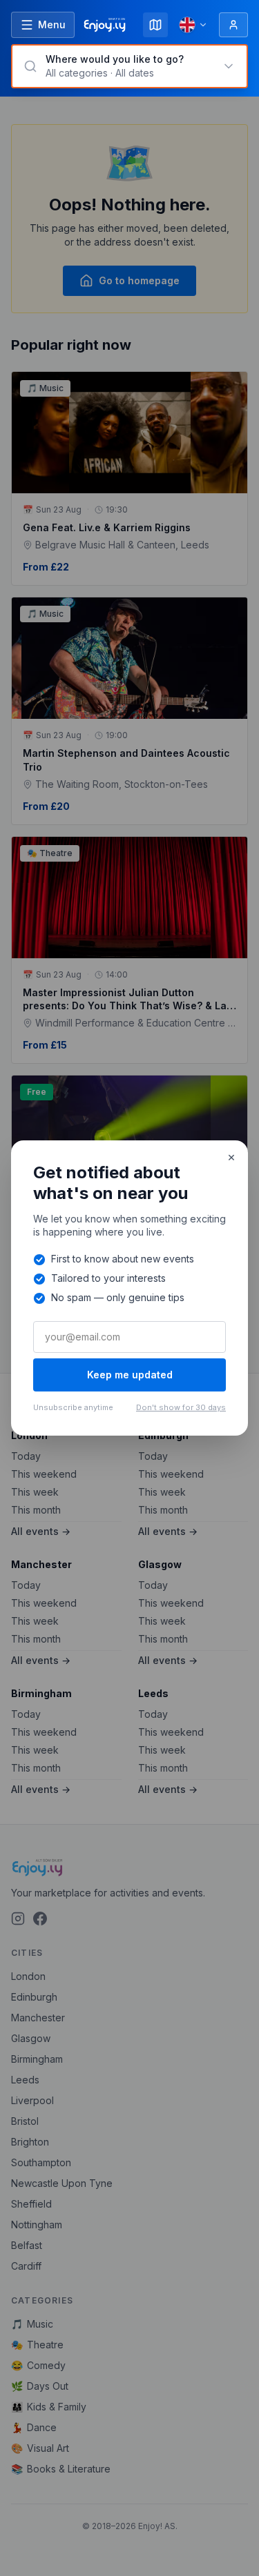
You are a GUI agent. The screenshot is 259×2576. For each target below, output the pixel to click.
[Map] (155, 25)
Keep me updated (130, 1375)
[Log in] (233, 25)
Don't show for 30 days (181, 1407)
